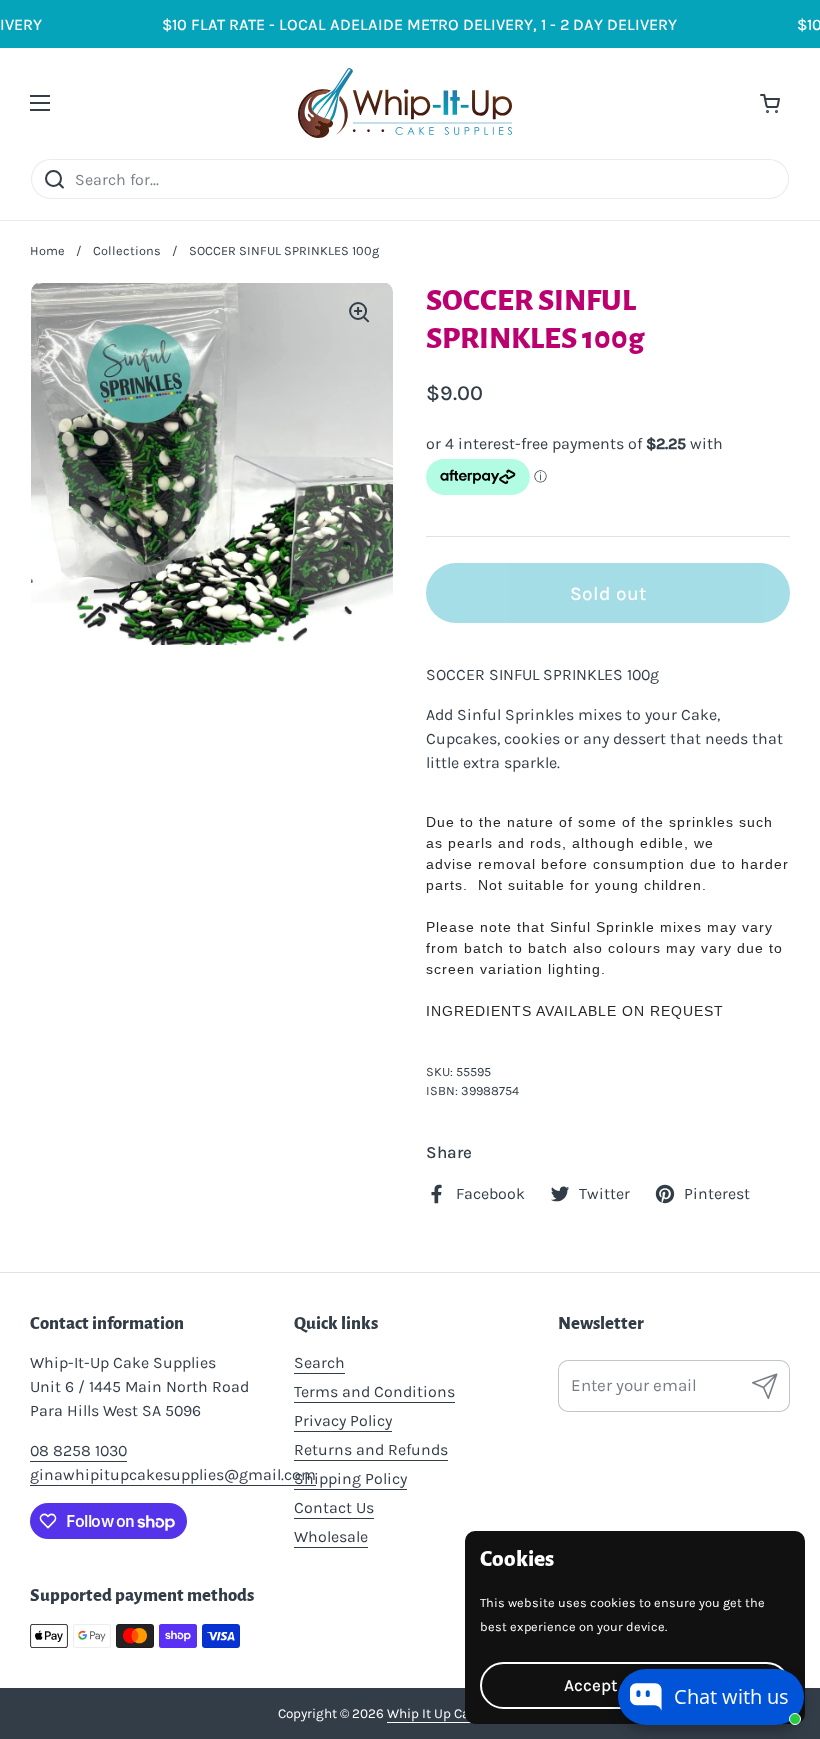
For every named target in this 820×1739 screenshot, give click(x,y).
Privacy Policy (343, 1420)
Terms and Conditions (374, 1391)
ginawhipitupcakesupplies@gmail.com (173, 1474)
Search (319, 1362)
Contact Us (334, 1507)
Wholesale (331, 1536)
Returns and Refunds (371, 1449)
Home (47, 250)
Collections (127, 250)
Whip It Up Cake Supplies (464, 1713)
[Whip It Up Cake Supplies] (405, 103)
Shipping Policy (350, 1478)
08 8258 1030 (78, 1450)
